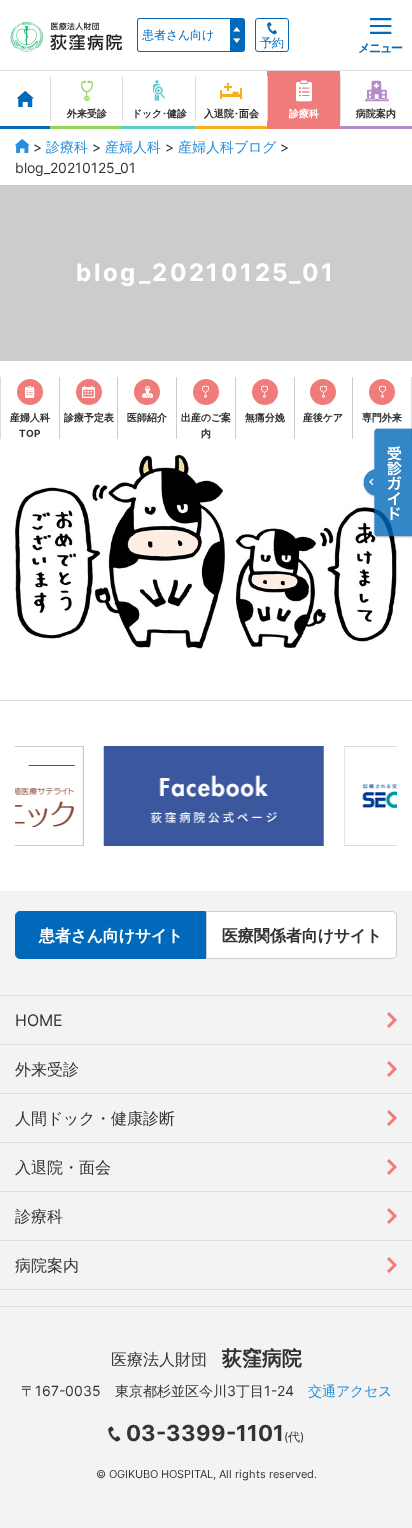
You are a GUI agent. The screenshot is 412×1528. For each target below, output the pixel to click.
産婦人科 (133, 146)
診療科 (67, 146)
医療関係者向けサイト (302, 935)
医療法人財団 (206, 1359)
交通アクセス (350, 1390)
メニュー (380, 47)
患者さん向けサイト (111, 935)
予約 (272, 43)
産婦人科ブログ (227, 146)
